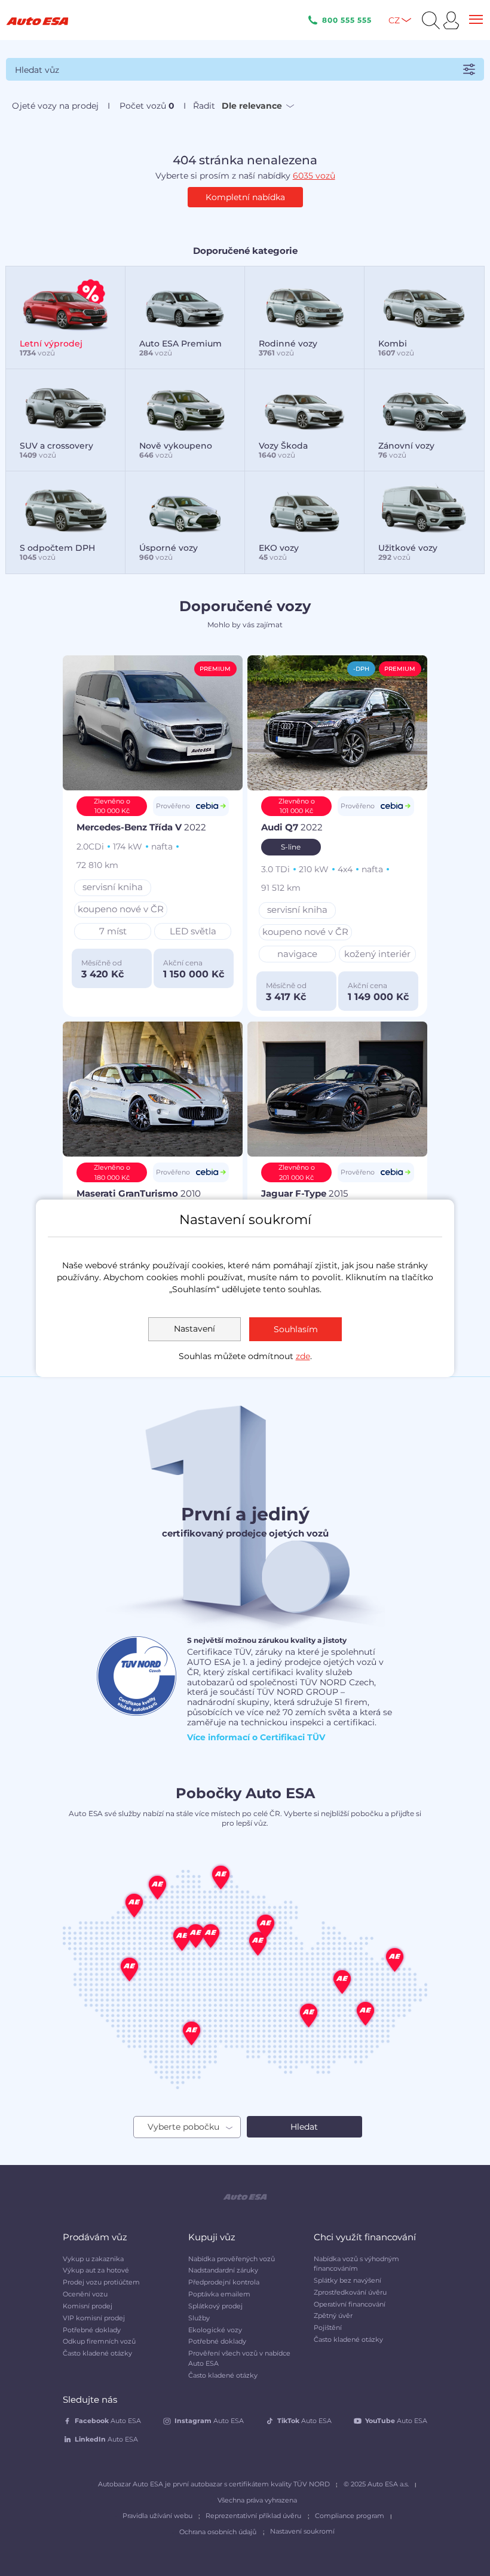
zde (303, 1356)
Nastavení (195, 1329)
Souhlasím (296, 1329)
